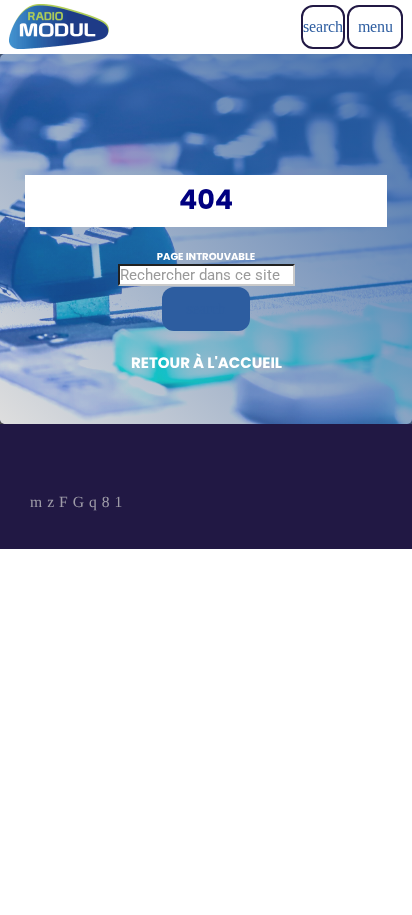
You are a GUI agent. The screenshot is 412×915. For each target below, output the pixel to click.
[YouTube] (36, 504)
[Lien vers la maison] (59, 27)
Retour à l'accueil (206, 363)
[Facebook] (106, 504)
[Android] (119, 504)
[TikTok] (78, 504)
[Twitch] (63, 504)
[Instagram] (93, 504)
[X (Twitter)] (50, 504)
